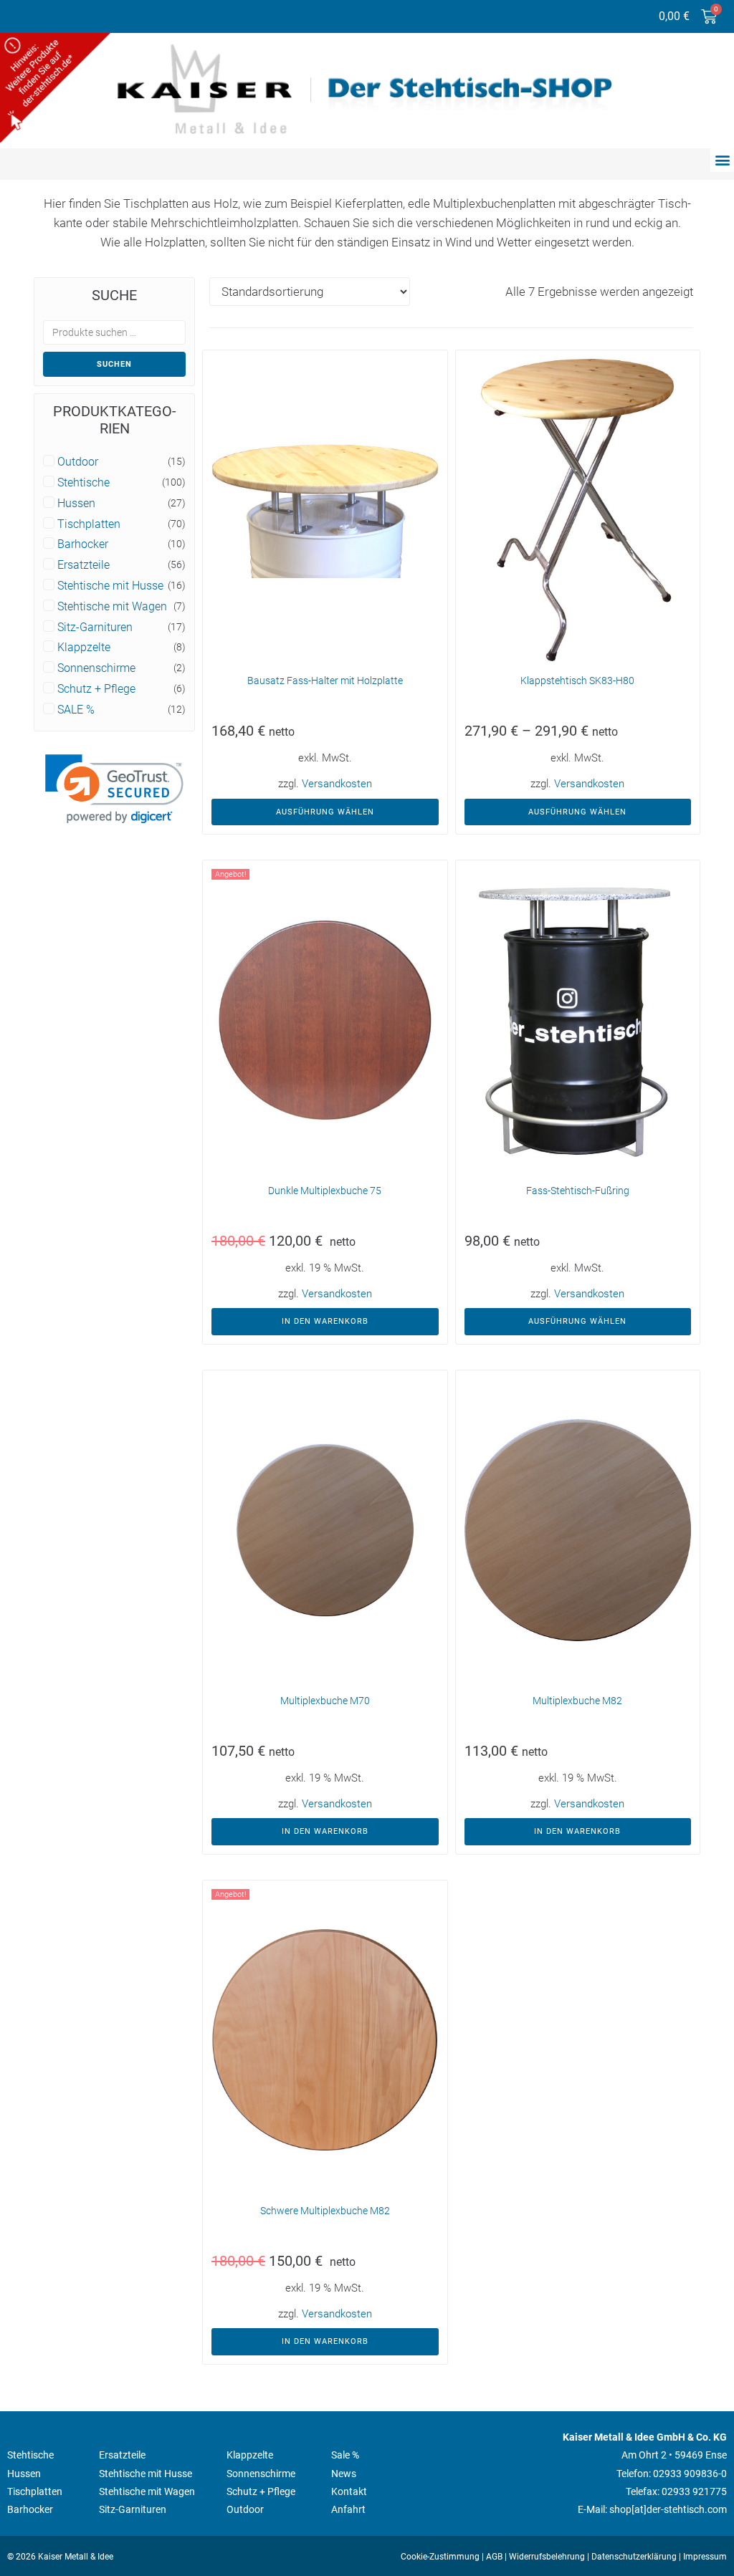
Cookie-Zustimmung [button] (440, 2557)
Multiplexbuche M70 (325, 1701)
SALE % (76, 710)
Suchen (114, 364)
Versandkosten (337, 784)
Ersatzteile (84, 565)
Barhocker (83, 544)
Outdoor (78, 462)
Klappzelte (84, 648)
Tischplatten (89, 524)
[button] (722, 160)
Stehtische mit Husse (110, 586)
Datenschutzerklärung (634, 2557)
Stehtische (84, 483)
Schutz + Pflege (96, 689)
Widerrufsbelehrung (547, 2557)
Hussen (76, 504)
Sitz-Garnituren (95, 628)
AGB (494, 2557)
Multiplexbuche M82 (577, 1701)
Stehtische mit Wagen (112, 607)
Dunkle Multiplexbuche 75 (325, 1191)
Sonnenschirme (96, 668)
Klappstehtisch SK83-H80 (577, 681)
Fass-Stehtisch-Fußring (578, 1191)
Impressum (705, 2557)
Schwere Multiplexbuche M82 (325, 2211)
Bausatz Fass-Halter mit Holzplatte (325, 681)
